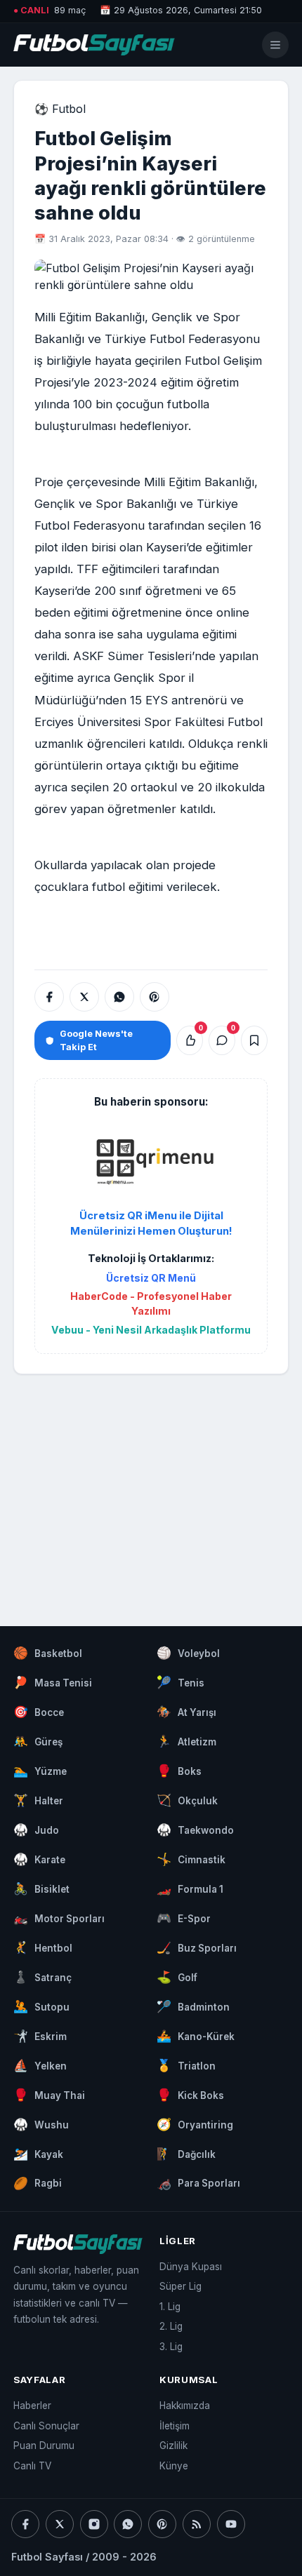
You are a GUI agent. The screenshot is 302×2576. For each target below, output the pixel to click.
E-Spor (184, 1918)
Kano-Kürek (196, 2036)
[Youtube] (231, 2524)
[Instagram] (94, 2524)
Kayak (38, 2154)
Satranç (42, 1977)
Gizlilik (173, 2446)
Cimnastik (191, 1859)
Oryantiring (195, 2124)
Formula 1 (190, 1889)
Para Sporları (198, 2183)
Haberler (32, 2406)
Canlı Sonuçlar (46, 2426)
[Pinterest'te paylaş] (155, 997)
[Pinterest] (162, 2524)
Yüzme (40, 1771)
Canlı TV (32, 2466)
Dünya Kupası (191, 2267)
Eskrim (40, 2036)
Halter (38, 1800)
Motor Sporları (59, 1918)
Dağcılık (186, 2154)
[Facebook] (25, 2524)
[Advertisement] (151, 1487)
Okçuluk (187, 1800)
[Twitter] (60, 2524)
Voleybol (188, 1653)
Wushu (41, 2124)
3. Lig (171, 2347)
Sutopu (41, 2006)
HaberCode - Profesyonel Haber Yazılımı (151, 1303)
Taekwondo (195, 1830)
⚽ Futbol (60, 109)
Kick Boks (190, 2095)
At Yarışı (186, 1712)
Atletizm (186, 1741)
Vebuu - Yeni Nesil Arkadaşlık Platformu (151, 1330)
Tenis (180, 1682)
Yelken (40, 2065)
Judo (36, 1830)
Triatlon (186, 2065)
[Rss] (197, 2524)
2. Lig (171, 2326)
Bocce (39, 1712)
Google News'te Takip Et (96, 1040)
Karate (39, 1859)
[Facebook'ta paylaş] (49, 997)
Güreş (38, 1741)
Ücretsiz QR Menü (151, 1278)
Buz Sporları (197, 1947)
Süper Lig (180, 2286)
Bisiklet (41, 1889)
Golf (177, 1977)
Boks (179, 1771)
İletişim (175, 2426)
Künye (174, 2466)
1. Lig (170, 2307)
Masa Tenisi (53, 1682)
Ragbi (38, 2183)
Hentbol (43, 1947)
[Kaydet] (254, 1040)
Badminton (193, 2006)
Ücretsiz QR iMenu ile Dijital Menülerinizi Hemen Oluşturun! (151, 1223)
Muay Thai (49, 2095)
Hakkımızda (185, 2406)
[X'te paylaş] (84, 997)
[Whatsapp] (128, 2524)
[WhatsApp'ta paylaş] (119, 997)
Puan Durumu (44, 2446)
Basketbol (48, 1653)
